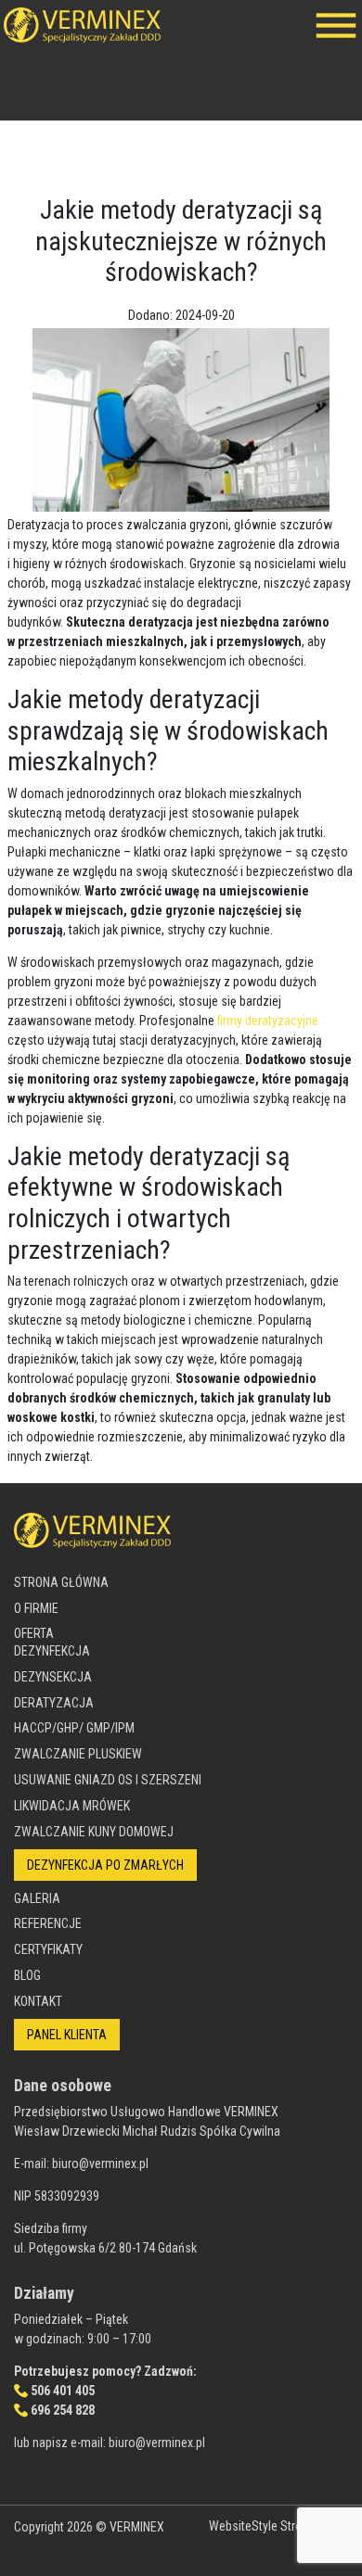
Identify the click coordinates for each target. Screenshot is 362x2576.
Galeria (37, 1898)
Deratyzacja (54, 1703)
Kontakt (38, 2001)
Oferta (34, 1633)
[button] (336, 25)
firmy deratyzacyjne (268, 1021)
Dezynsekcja (53, 1677)
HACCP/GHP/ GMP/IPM (74, 1728)
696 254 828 (63, 2410)
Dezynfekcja (52, 1651)
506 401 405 (63, 2391)
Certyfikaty (48, 1949)
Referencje (48, 1923)
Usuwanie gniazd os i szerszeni (108, 1780)
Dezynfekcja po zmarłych (105, 1865)
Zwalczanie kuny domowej (94, 1832)
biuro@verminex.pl (100, 2164)
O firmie (36, 1608)
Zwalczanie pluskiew (78, 1754)
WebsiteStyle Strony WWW (278, 2526)
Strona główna (61, 1582)
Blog (27, 1975)
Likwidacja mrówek (72, 1806)
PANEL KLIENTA (67, 2035)
